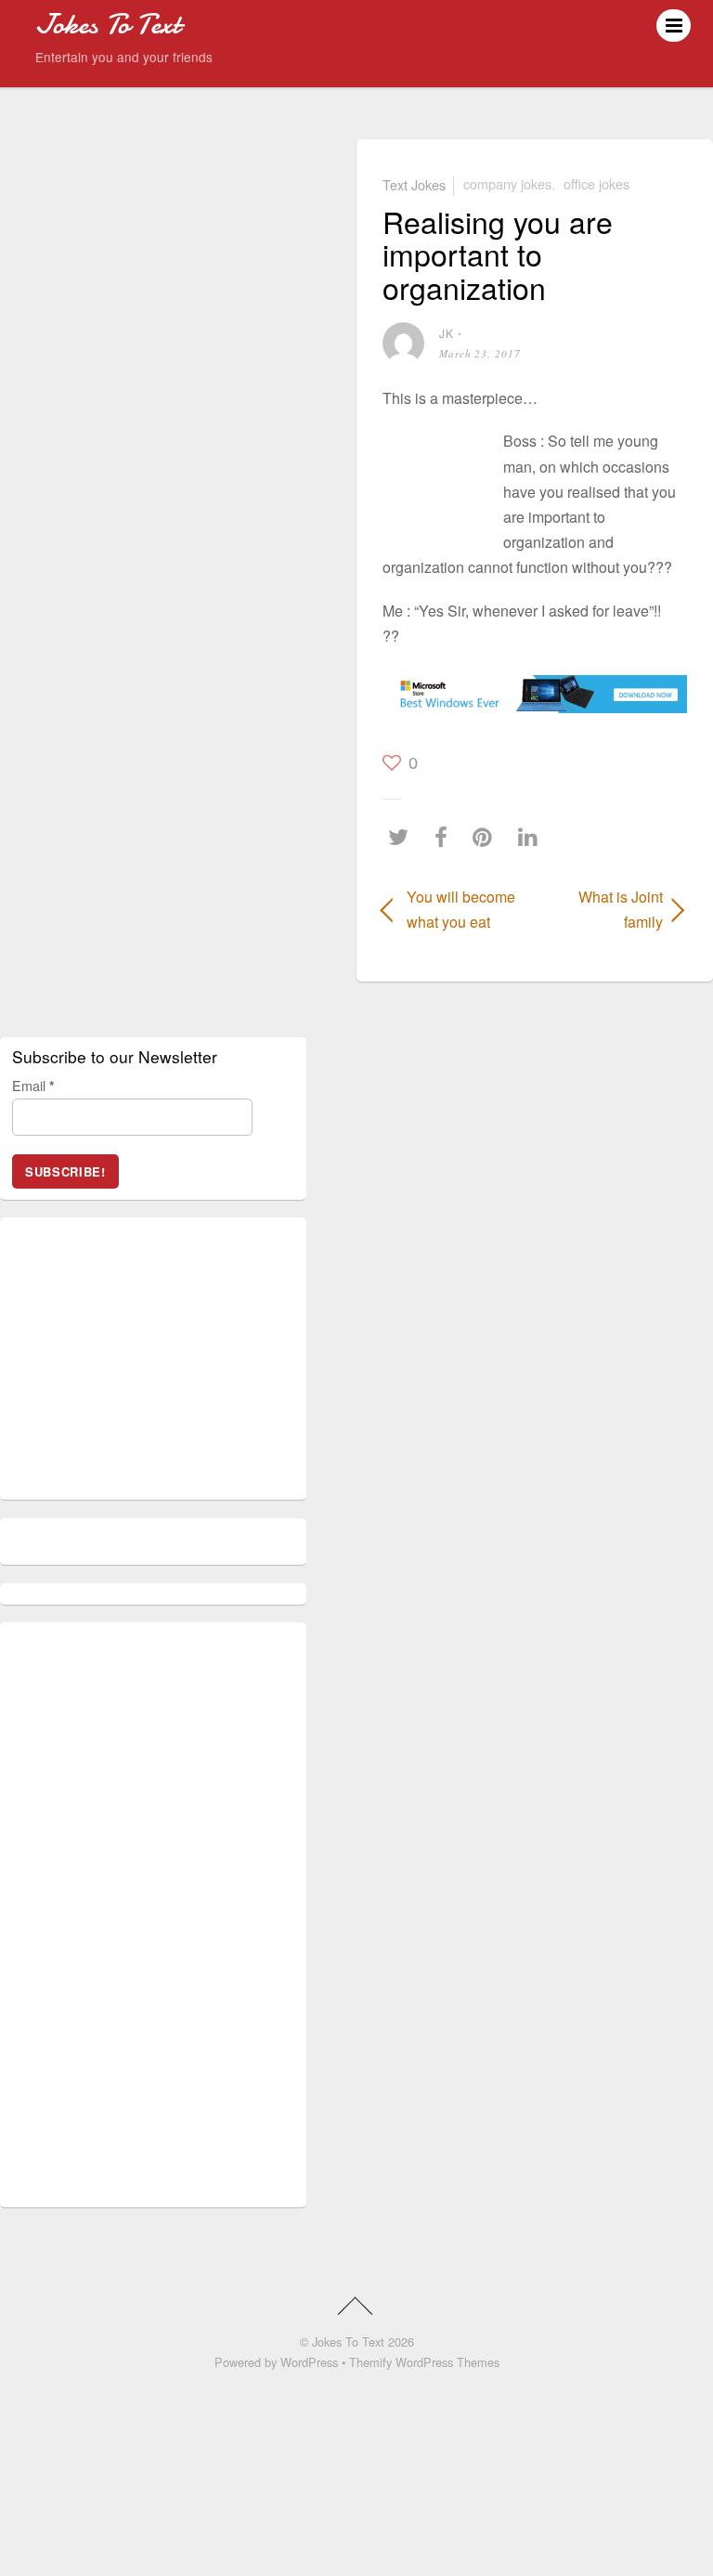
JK (447, 333)
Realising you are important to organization (498, 254)
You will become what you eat (461, 909)
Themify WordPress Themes (424, 2362)
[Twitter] (403, 837)
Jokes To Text (348, 2342)
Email (33, 1085)
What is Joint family (603, 909)
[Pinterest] (487, 837)
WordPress (309, 2362)
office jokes (596, 183)
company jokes (507, 183)
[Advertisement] (438, 479)
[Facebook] (446, 837)
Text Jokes (414, 183)
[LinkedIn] (532, 837)
